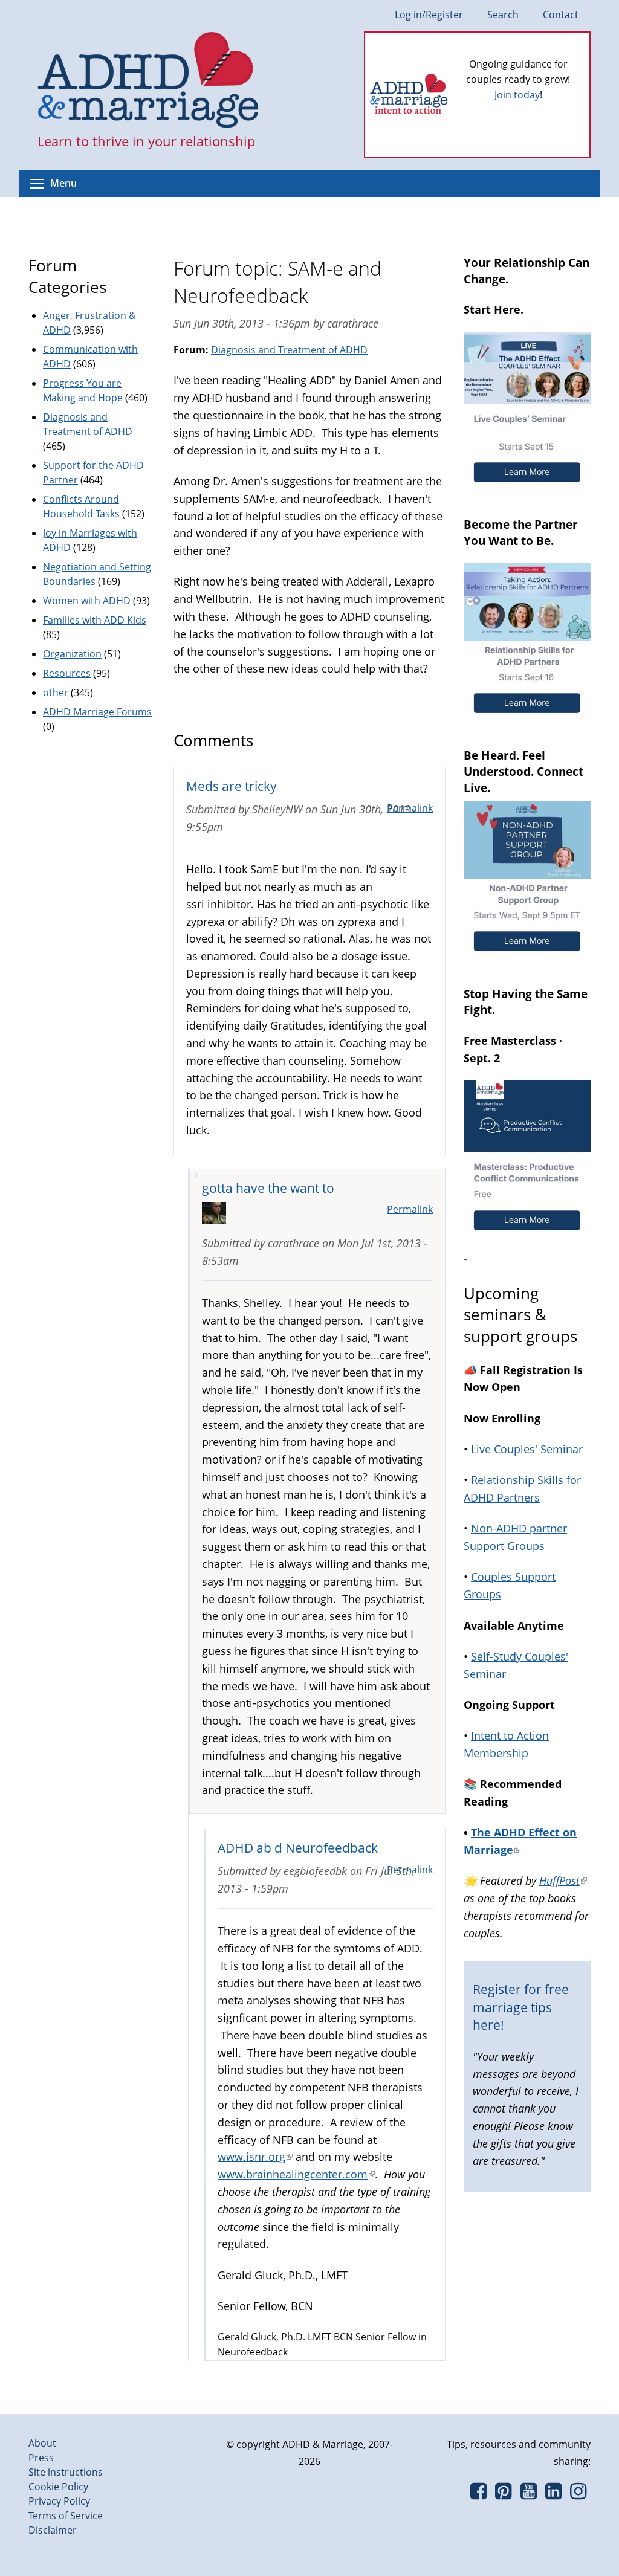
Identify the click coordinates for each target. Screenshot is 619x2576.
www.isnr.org (255, 2157)
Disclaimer (53, 2530)
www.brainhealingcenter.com (296, 2174)
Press (41, 2458)
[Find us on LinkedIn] (553, 2494)
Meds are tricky (232, 786)
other (56, 692)
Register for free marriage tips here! (521, 2007)
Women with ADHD (87, 601)
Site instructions (66, 2472)
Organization (72, 654)
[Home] (148, 81)
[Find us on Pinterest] (503, 2494)
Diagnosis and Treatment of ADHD (289, 350)
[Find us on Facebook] (478, 2494)
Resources (67, 673)
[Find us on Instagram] (578, 2494)
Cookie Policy (58, 2487)
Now (535, 115)
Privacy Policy (59, 2501)
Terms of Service (66, 2516)
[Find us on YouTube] (529, 2494)
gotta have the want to (268, 1188)
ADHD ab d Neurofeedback (298, 1848)
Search (503, 15)
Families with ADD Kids (95, 620)
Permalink (410, 808)
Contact (561, 15)
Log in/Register (429, 15)
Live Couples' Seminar (527, 1449)
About (42, 2443)
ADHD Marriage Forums (97, 712)
